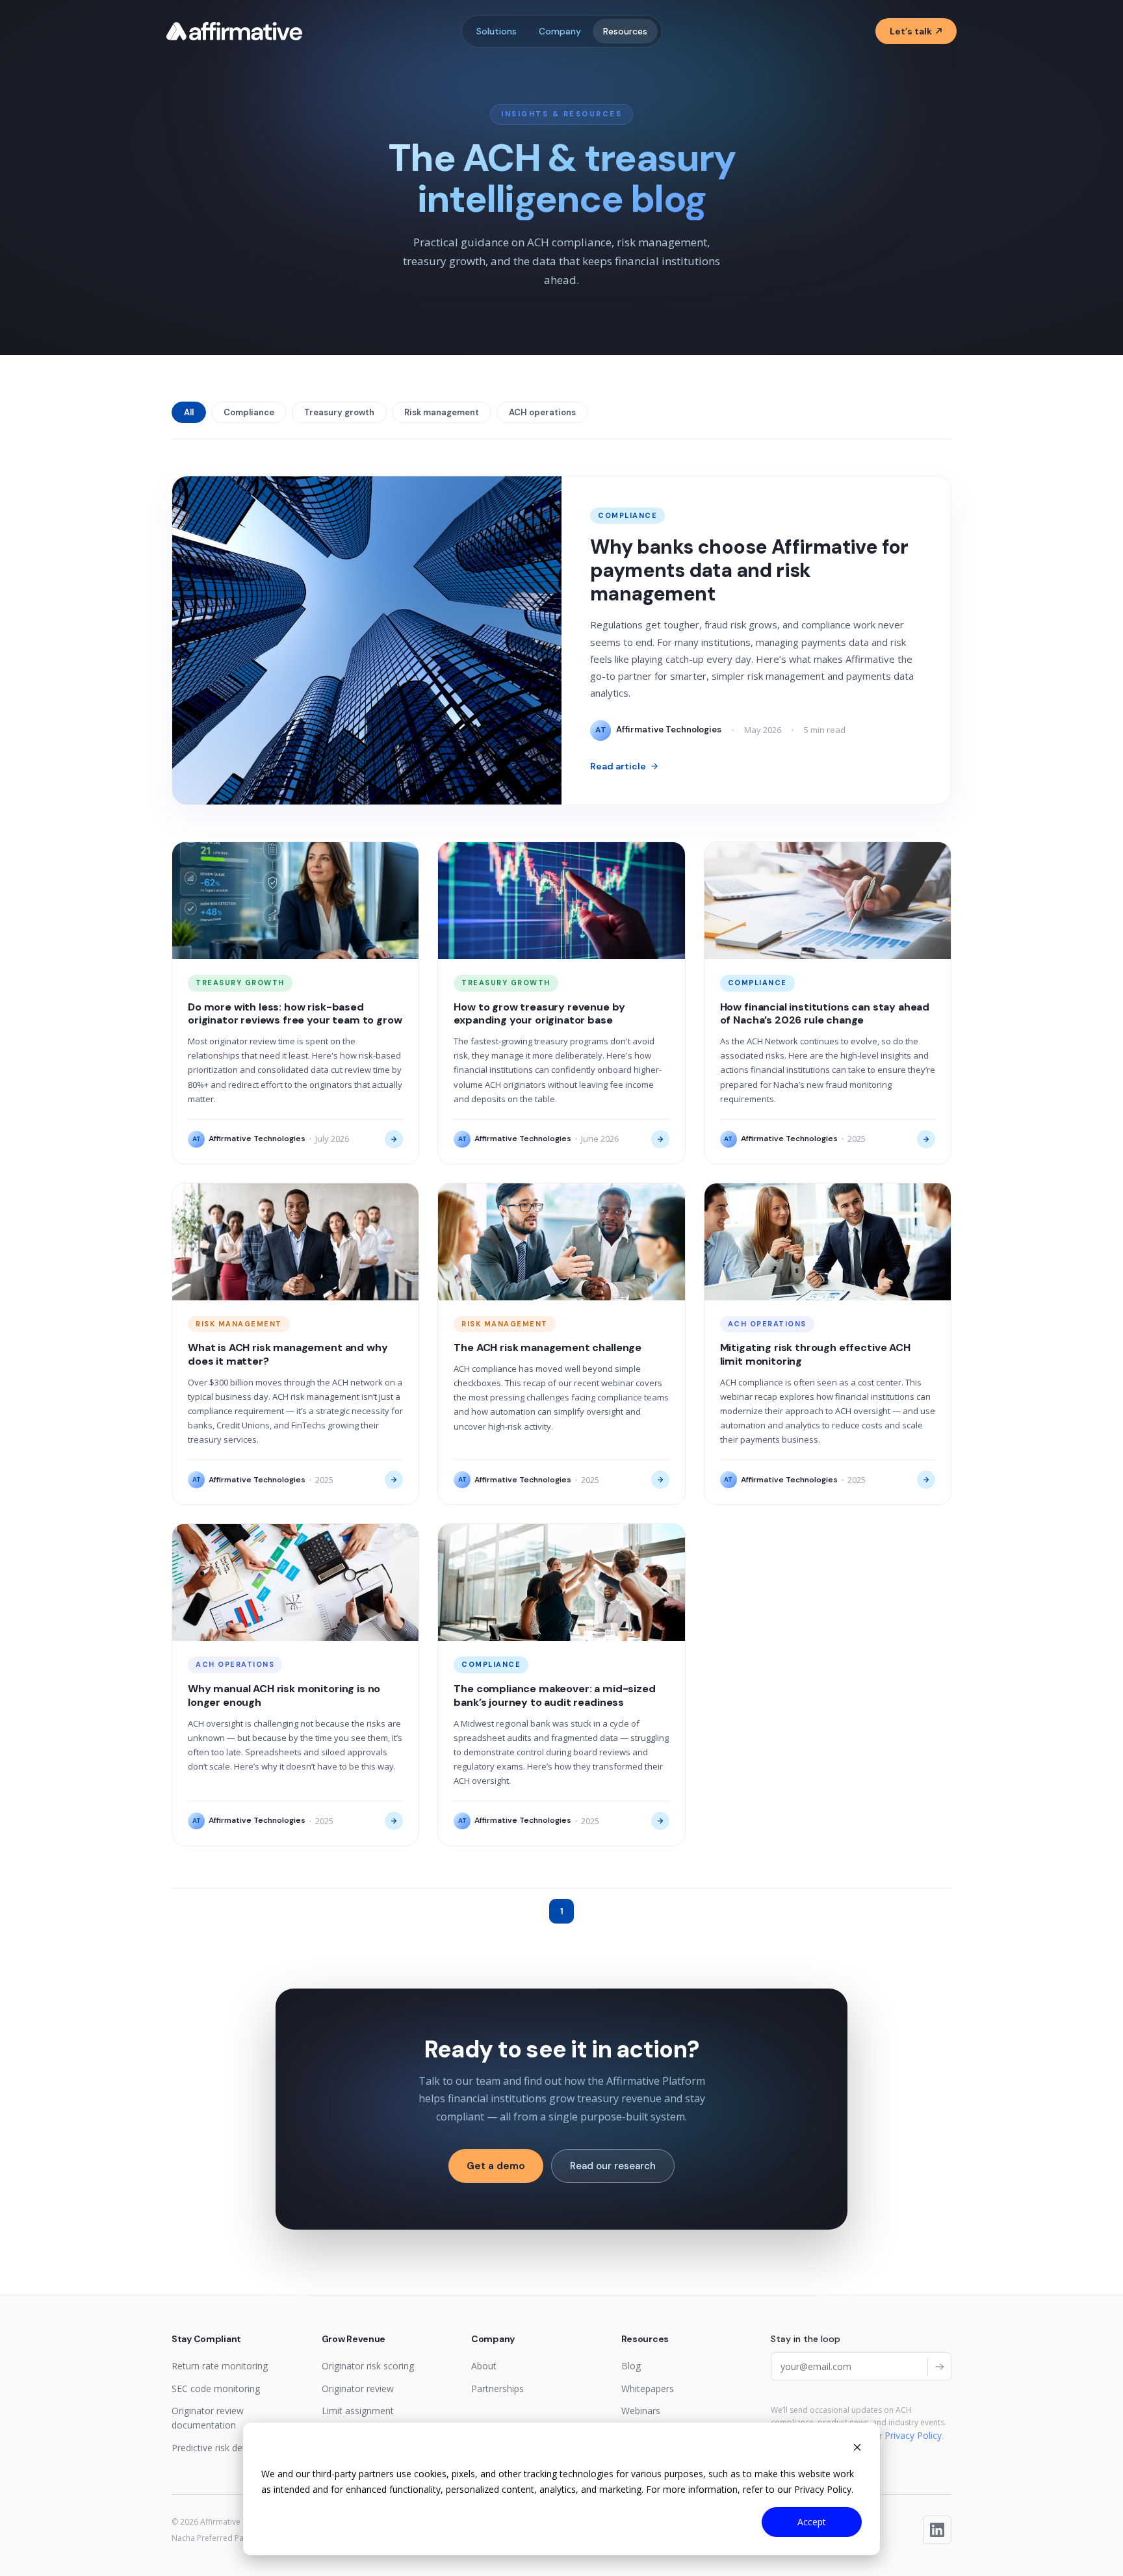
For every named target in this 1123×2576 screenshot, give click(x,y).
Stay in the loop (806, 2339)
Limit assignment (358, 2411)
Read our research (613, 2166)
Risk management (442, 412)
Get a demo (496, 2166)
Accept (812, 2522)
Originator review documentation (208, 2418)
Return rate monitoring (220, 2366)
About (484, 2366)
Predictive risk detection (222, 2448)
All (189, 412)
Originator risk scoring (368, 2366)
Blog (631, 2366)
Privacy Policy (913, 2435)
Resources (625, 31)
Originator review (358, 2389)
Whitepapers (648, 2389)
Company (560, 31)
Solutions (497, 31)
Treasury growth (339, 412)
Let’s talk (911, 31)
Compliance (249, 412)
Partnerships (497, 2389)
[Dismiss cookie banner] (857, 2449)
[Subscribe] (939, 2367)
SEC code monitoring (216, 2389)
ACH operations (542, 412)
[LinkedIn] (937, 2530)
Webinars (641, 2411)
